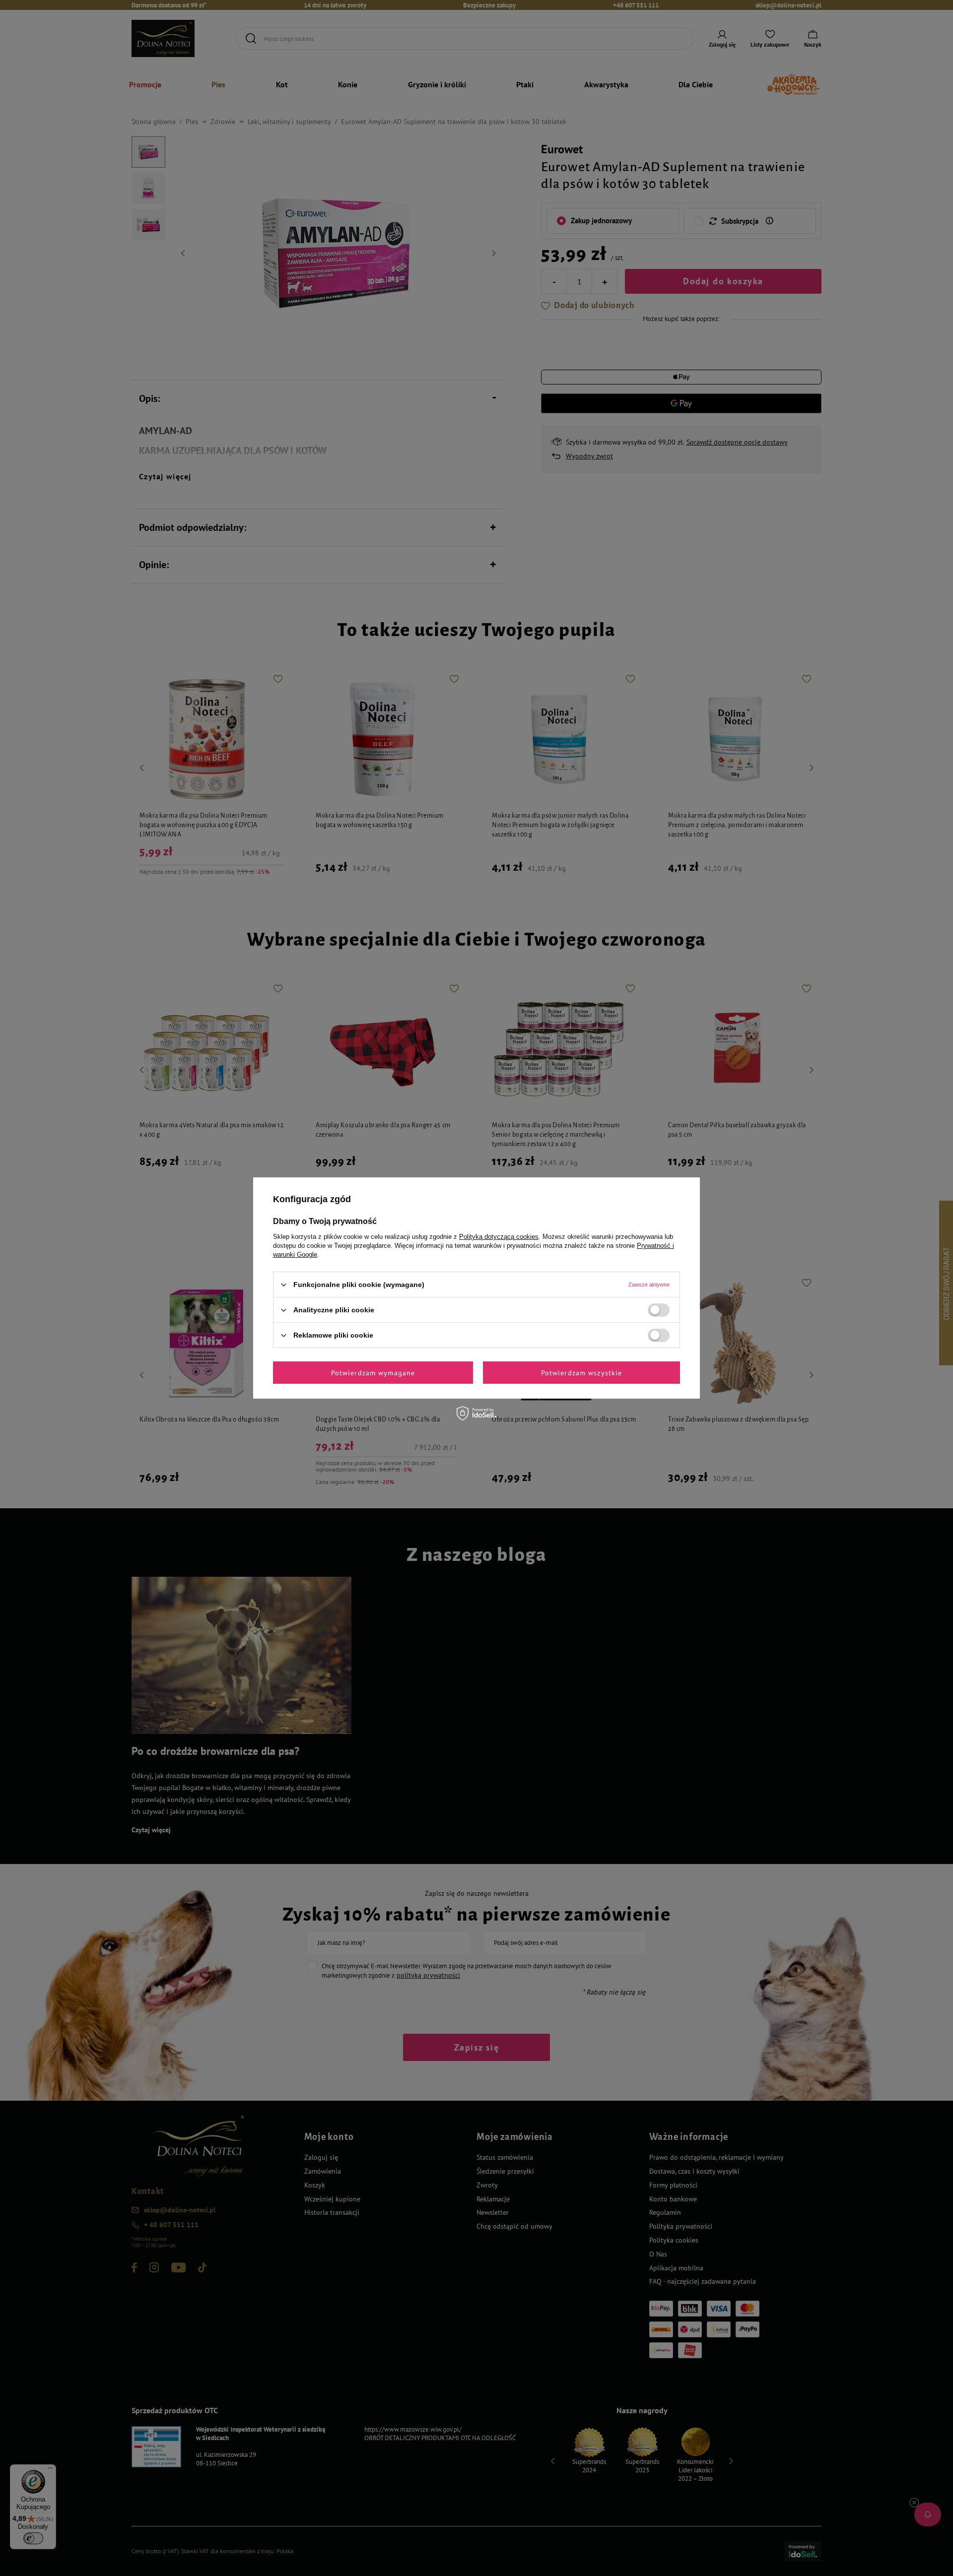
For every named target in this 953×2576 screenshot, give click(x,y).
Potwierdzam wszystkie (582, 1372)
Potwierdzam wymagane (373, 1372)
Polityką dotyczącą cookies (499, 1237)
